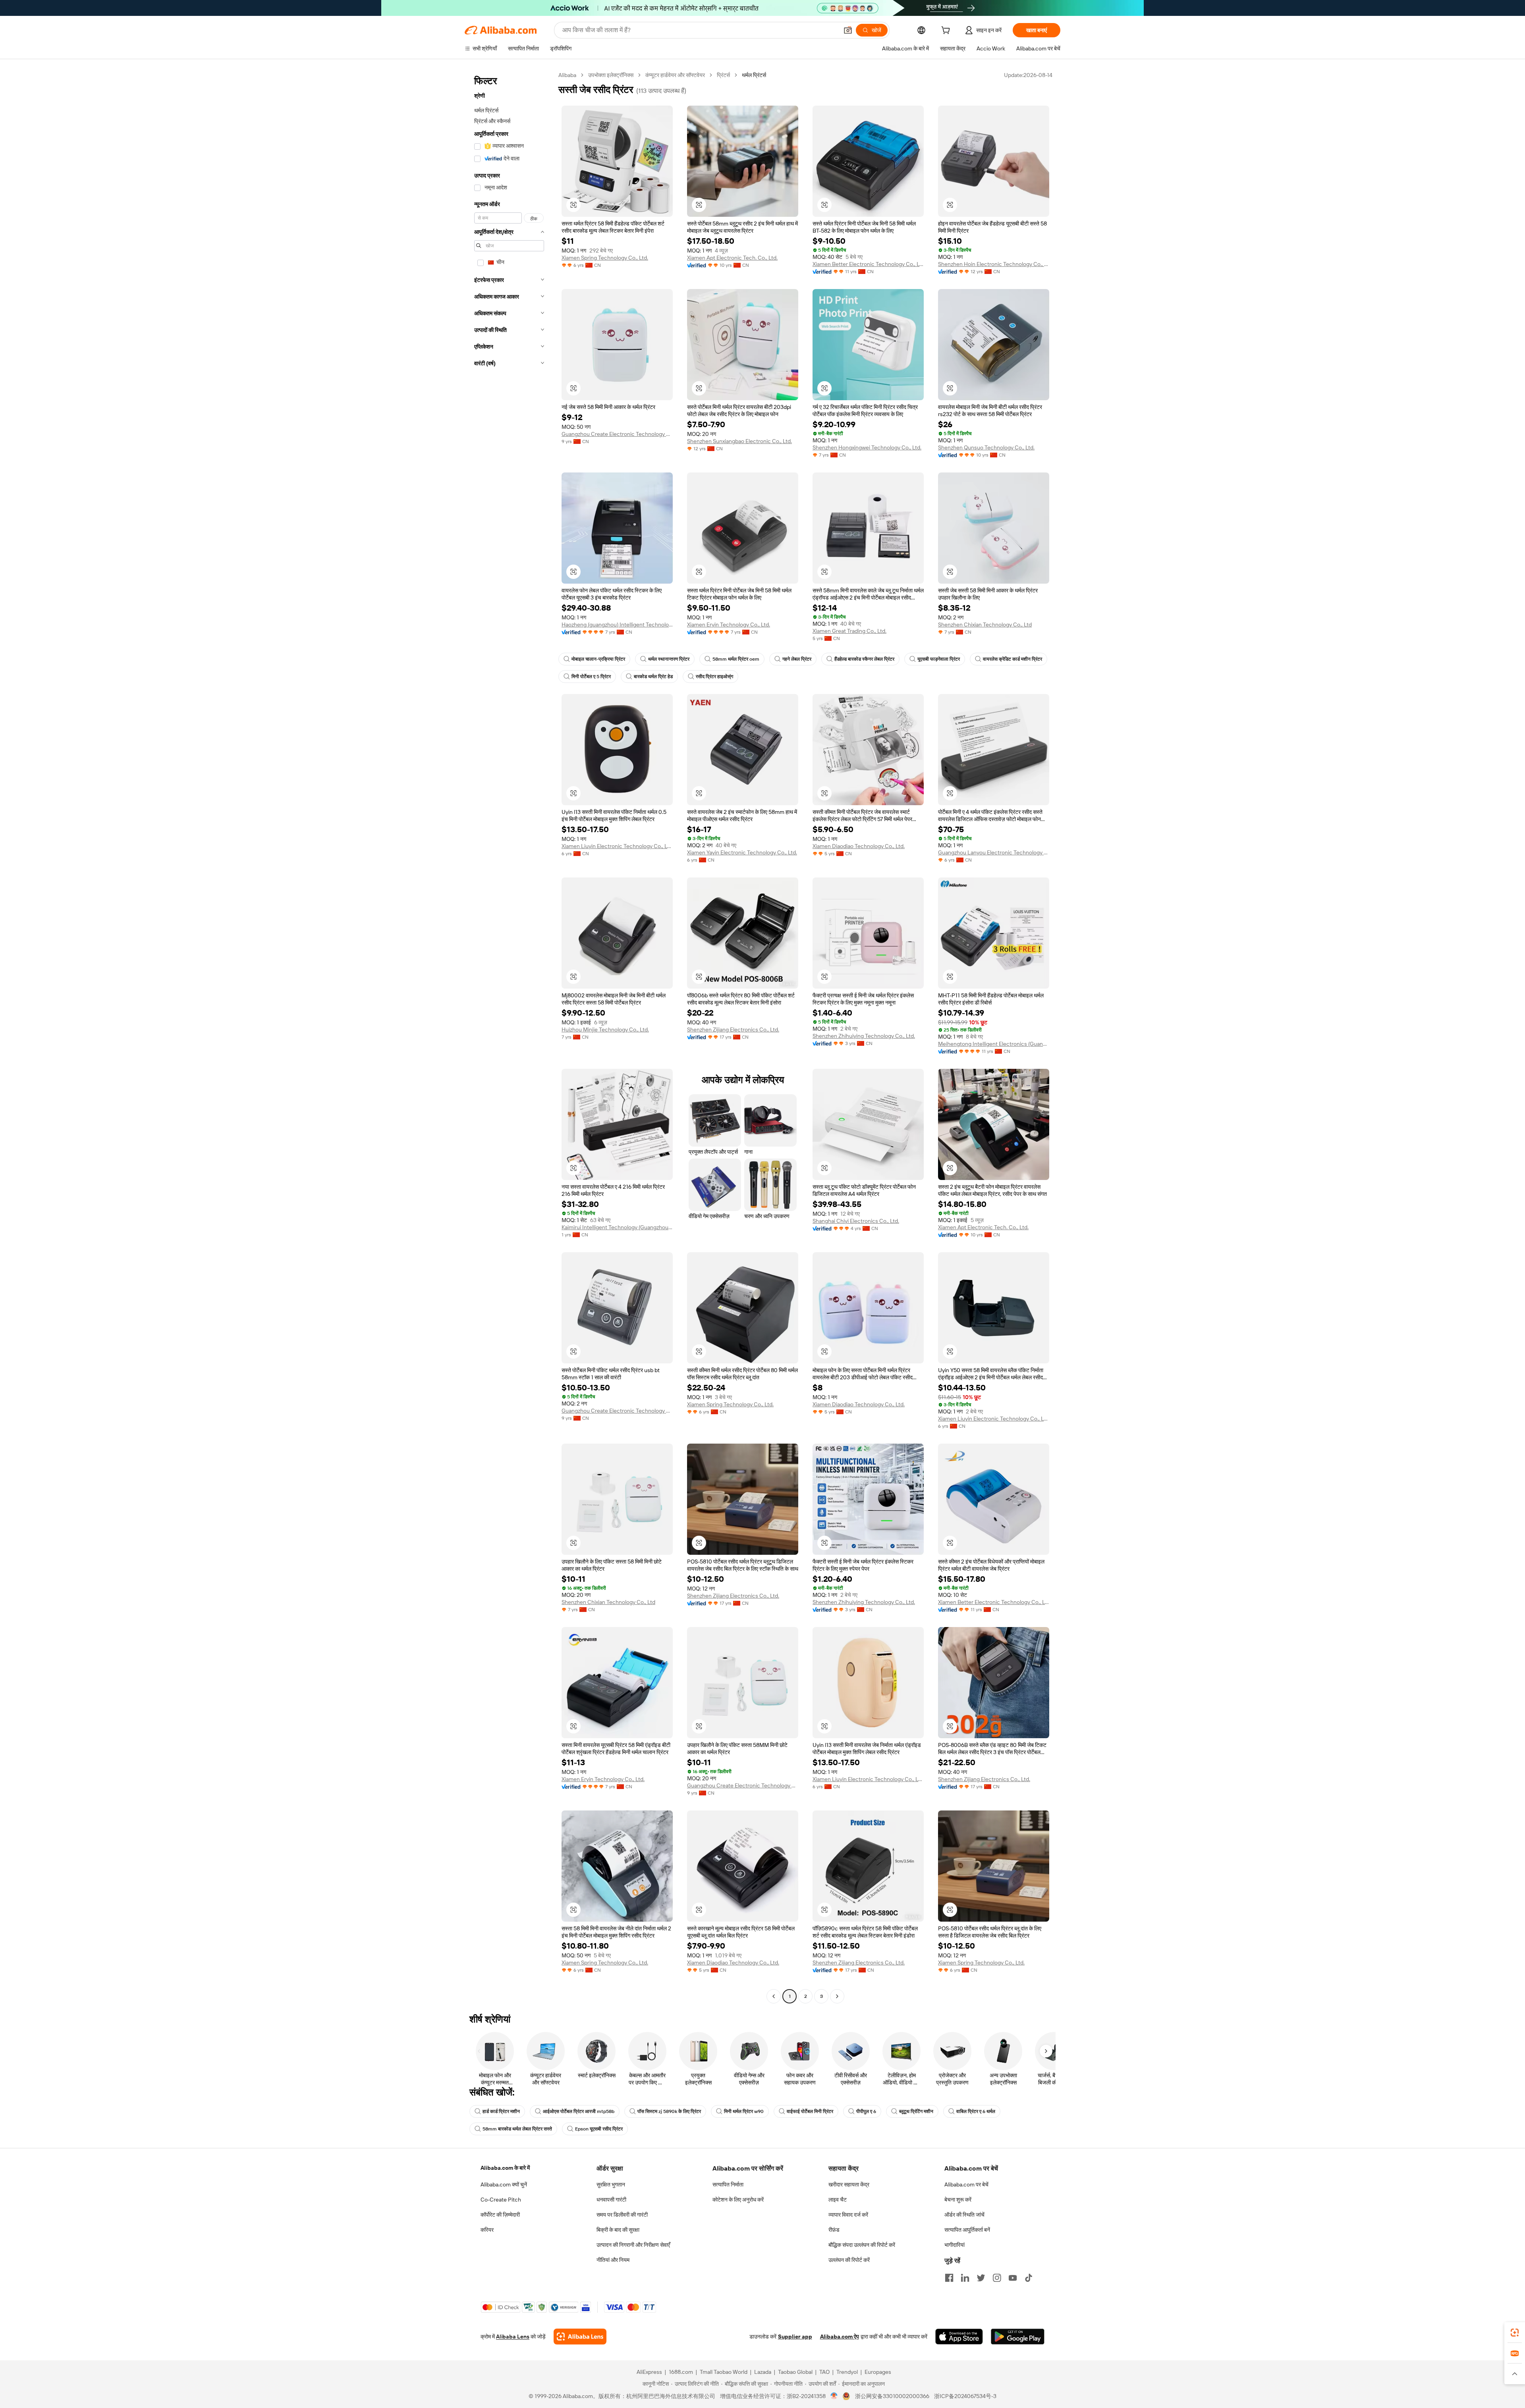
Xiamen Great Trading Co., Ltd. (849, 631)
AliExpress (649, 2372)
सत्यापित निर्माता (728, 2184)
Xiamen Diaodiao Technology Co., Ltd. (859, 846)
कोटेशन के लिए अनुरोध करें (738, 2200)
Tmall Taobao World (724, 2372)
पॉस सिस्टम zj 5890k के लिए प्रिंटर (669, 2111)
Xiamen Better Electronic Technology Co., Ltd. (868, 264)
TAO (824, 2372)
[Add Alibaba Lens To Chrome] (580, 2337)
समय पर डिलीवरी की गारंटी (622, 2215)
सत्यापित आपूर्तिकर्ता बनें (967, 2230)
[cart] (947, 31)
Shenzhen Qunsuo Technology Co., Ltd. (986, 447)
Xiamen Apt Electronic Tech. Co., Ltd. (732, 258)
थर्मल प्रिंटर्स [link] (754, 75)
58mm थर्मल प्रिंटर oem (736, 659)
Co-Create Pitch (501, 2200)
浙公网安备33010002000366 (892, 2396)
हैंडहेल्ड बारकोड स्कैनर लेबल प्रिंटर (864, 659)
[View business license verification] (834, 2396)
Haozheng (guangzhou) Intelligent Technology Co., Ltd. (617, 625)
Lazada (763, 2372)
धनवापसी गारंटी (611, 2200)
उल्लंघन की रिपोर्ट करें (849, 2260)
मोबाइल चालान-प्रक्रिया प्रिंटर (598, 659)
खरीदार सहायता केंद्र (849, 2184)
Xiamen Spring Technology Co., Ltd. (605, 258)
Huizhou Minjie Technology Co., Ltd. (605, 1030)
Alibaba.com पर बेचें (966, 2184)
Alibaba (567, 75)
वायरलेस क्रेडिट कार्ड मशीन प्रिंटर (1012, 659)
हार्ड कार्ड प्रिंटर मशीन (501, 2111)
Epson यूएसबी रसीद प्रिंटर (599, 2129)
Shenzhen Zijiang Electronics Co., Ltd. (733, 1030)
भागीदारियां (955, 2245)
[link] (1515, 2333)
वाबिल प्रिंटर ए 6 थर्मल (976, 2111)
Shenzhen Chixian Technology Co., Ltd (985, 625)
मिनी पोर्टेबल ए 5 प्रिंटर (591, 677)
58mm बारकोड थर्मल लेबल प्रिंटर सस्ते (517, 2129)
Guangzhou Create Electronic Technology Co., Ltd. (617, 434)
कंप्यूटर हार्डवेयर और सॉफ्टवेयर (675, 75)
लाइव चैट (838, 2200)
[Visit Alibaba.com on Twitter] (981, 2278)
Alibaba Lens (513, 2337)
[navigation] (509, 1037)
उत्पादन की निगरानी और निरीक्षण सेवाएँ (633, 2245)
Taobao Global (795, 2372)
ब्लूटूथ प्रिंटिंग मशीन (916, 2111)
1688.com (681, 2372)
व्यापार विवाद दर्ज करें (848, 2215)
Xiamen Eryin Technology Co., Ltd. (729, 625)
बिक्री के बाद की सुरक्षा (618, 2230)
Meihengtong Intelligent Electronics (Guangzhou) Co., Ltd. (994, 1044)
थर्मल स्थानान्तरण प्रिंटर (669, 659)
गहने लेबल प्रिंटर (797, 659)
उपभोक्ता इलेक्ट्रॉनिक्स (611, 75)
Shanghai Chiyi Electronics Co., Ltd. (856, 1221)
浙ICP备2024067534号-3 (965, 2396)
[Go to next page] (837, 1996)
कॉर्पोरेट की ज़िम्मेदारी (500, 2215)
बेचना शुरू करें (958, 2200)
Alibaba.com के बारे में (505, 2168)
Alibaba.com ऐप (840, 2337)
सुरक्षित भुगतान (611, 2184)
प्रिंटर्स (723, 75)
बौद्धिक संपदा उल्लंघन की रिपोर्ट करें (862, 2245)
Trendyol (847, 2372)
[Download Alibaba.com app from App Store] (959, 2337)
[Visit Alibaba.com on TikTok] (1029, 2278)
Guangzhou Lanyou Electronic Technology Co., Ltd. (994, 852)
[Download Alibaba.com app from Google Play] (1018, 2337)
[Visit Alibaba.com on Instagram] (997, 2278)
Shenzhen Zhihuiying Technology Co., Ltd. (864, 1036)
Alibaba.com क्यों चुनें (504, 2184)
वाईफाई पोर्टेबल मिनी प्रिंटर (810, 2111)
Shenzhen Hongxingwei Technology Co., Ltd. (867, 447)
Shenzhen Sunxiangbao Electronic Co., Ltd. (739, 441)
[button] (848, 30)
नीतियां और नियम (613, 2260)
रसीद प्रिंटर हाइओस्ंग (714, 677)
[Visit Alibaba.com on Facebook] (949, 2278)
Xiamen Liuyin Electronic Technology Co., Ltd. (617, 846)
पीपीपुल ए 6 (866, 2111)
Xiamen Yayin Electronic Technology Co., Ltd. (742, 852)
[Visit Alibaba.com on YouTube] (1013, 2278)
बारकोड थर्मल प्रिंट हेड (653, 677)
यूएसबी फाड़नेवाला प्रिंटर (939, 659)
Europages (878, 2372)
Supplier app (795, 2337)
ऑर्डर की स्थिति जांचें (964, 2215)
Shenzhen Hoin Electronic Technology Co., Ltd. (994, 264)
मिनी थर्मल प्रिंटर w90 (744, 2111)
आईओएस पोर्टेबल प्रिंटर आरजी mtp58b (579, 2111)
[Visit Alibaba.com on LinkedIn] (965, 2278)
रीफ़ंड (834, 2230)
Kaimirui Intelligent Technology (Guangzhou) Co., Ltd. (617, 1227)
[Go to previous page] (774, 1996)
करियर (487, 2230)
